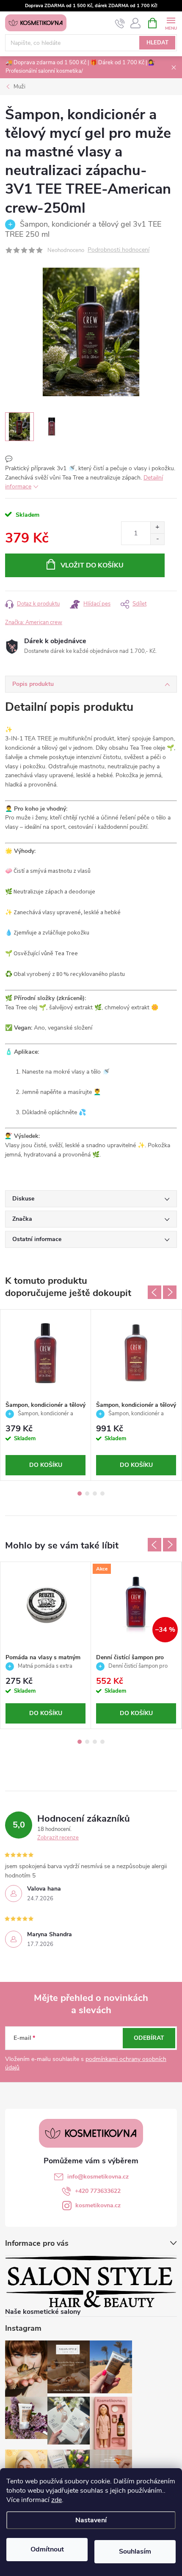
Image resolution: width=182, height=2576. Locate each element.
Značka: (34, 622)
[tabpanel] (46, 1395)
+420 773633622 (98, 2191)
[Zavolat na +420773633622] (120, 23)
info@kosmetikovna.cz (98, 2177)
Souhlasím (135, 2551)
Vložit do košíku (92, 565)
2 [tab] (87, 1494)
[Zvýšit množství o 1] (157, 528)
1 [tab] (80, 1494)
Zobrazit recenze (58, 1838)
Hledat (157, 43)
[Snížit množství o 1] (157, 539)
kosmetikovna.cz (98, 2205)
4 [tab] (102, 1494)
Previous (154, 1292)
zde (57, 2500)
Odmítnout (47, 2549)
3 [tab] (95, 1494)
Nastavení (91, 2520)
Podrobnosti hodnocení (119, 250)
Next (170, 1292)
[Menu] (171, 23)
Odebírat (149, 2038)
